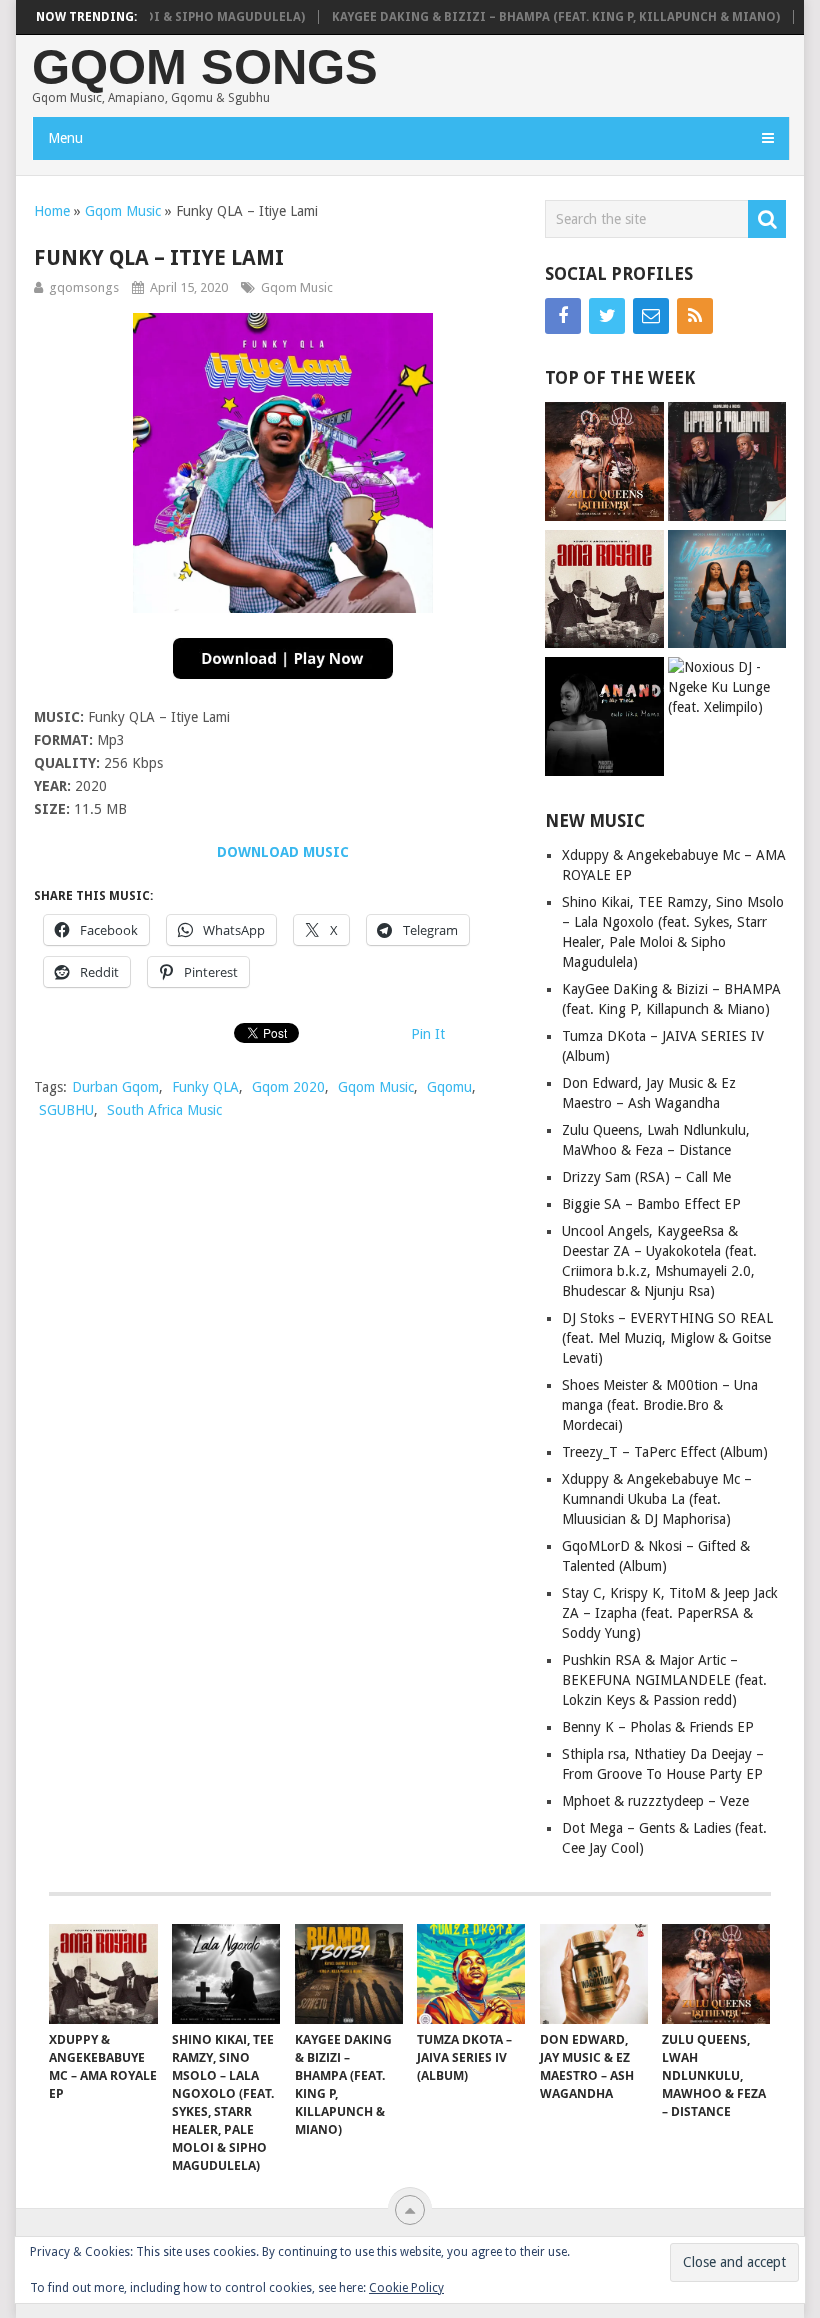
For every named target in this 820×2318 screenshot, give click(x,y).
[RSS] (695, 316)
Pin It (428, 1034)
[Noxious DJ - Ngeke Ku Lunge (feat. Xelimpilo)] (727, 687)
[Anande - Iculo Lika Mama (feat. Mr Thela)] (604, 718)
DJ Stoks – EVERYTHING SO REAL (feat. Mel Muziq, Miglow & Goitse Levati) (667, 1338)
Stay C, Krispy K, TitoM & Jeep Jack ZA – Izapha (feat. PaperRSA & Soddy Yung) (670, 1613)
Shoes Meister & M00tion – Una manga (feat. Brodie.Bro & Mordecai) (660, 1405)
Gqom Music (123, 211)
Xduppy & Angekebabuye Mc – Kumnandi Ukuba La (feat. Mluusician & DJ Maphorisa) (657, 1499)
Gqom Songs (205, 67)
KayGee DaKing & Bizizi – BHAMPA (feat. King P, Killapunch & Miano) (527, 17)
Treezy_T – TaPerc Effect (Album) (665, 1452)
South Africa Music (164, 1110)
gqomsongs (84, 287)
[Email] (651, 316)
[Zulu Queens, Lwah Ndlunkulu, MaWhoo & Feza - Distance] (604, 463)
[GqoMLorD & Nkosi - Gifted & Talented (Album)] (727, 463)
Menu (65, 138)
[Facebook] (563, 316)
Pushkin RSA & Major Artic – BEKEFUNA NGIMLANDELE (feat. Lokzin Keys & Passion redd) (664, 1680)
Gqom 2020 (288, 1087)
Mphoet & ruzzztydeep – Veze (655, 1801)
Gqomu (449, 1087)
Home (52, 211)
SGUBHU (66, 1110)
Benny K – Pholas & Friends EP (658, 1727)
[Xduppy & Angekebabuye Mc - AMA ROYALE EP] (604, 591)
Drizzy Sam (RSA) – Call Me (646, 1177)
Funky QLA (205, 1087)
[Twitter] (607, 316)
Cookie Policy (406, 2288)
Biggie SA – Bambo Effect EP (651, 1204)
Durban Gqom (115, 1087)
